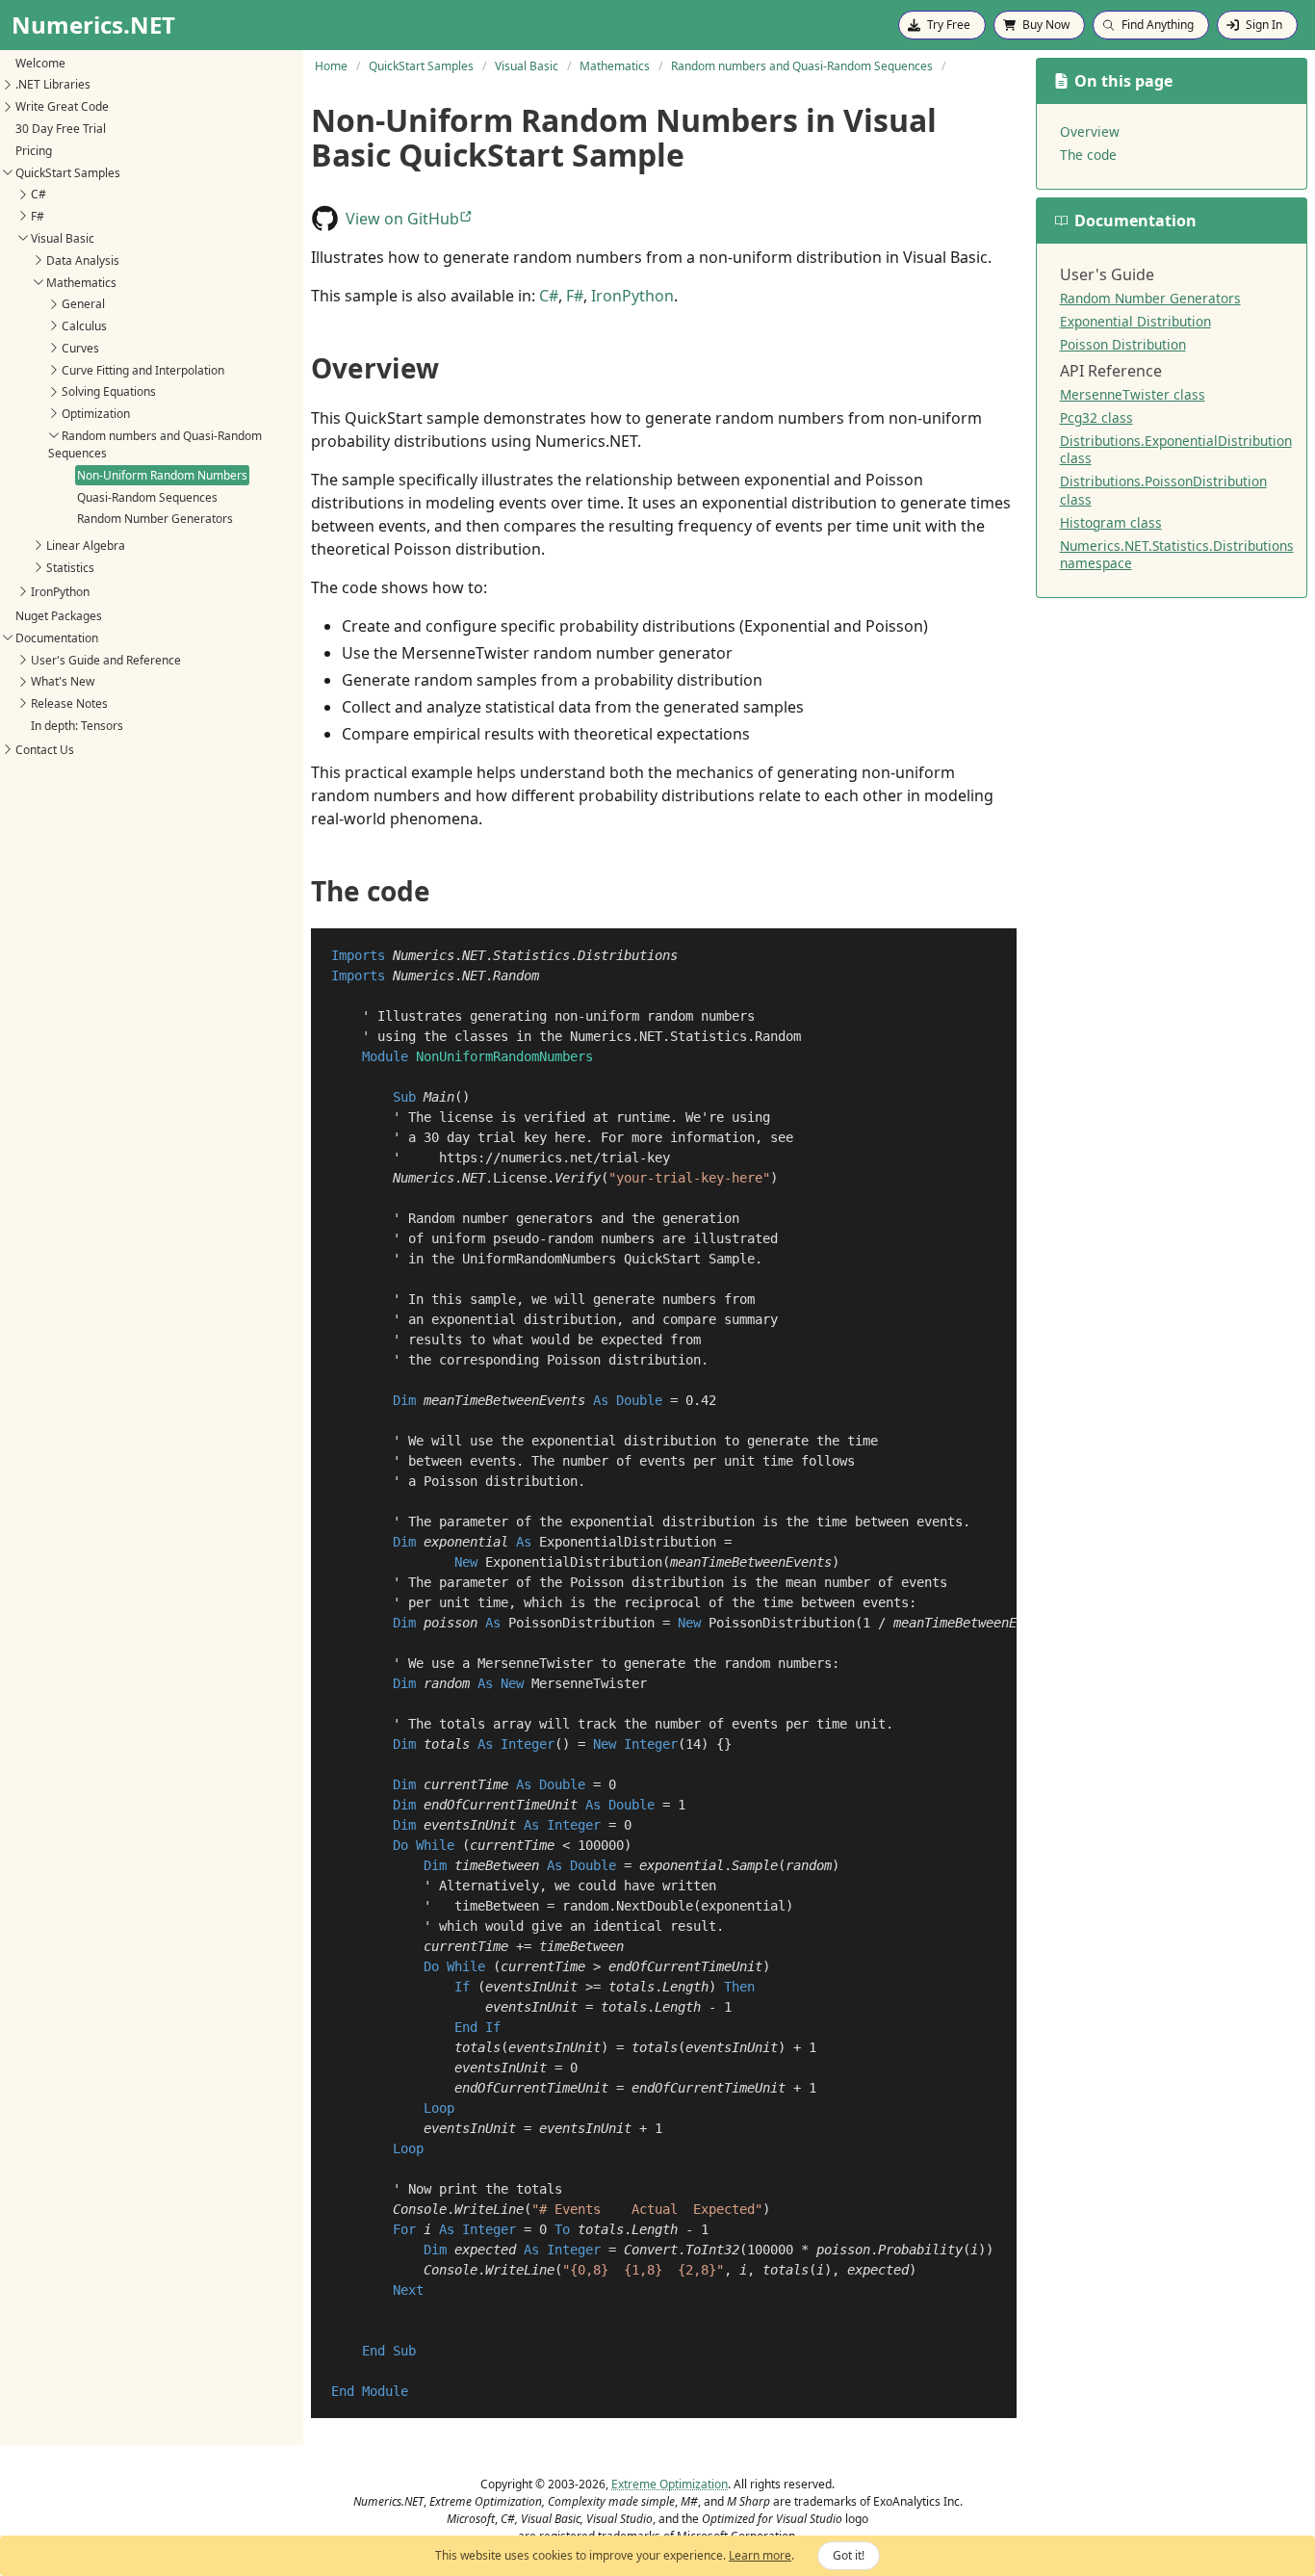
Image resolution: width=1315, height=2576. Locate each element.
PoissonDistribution (581, 1623)
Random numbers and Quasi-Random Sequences (155, 444)
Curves (80, 348)
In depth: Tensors (77, 726)
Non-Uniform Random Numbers (162, 474)
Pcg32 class (1096, 417)
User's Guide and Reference (106, 659)
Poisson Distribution (1123, 344)
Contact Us (45, 750)
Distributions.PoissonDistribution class (1163, 490)
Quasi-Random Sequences (147, 496)
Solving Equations (109, 391)
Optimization (96, 414)
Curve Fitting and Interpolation (143, 369)
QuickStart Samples (68, 172)
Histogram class (1111, 522)
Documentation (57, 637)
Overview (1090, 131)
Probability (920, 2250)
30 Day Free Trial (61, 129)
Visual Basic (63, 238)
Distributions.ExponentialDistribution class (1176, 449)
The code (1088, 155)
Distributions (628, 955)
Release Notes (69, 703)
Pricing (34, 151)
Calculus (84, 326)
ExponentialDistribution (628, 1542)
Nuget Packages (59, 616)
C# (39, 194)
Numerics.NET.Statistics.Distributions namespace (1177, 554)
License (520, 1178)
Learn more (760, 2555)
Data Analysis (83, 260)
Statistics (70, 567)
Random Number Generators (155, 519)
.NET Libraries (53, 84)
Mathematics (81, 282)
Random (516, 976)
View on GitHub (402, 219)
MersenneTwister (589, 1683)
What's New (63, 681)
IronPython (60, 592)
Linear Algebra (86, 546)
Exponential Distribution (1135, 321)
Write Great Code (62, 106)
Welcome (40, 62)
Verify (578, 1178)
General (83, 304)
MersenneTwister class (1133, 394)
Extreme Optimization (670, 2484)
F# (38, 216)
